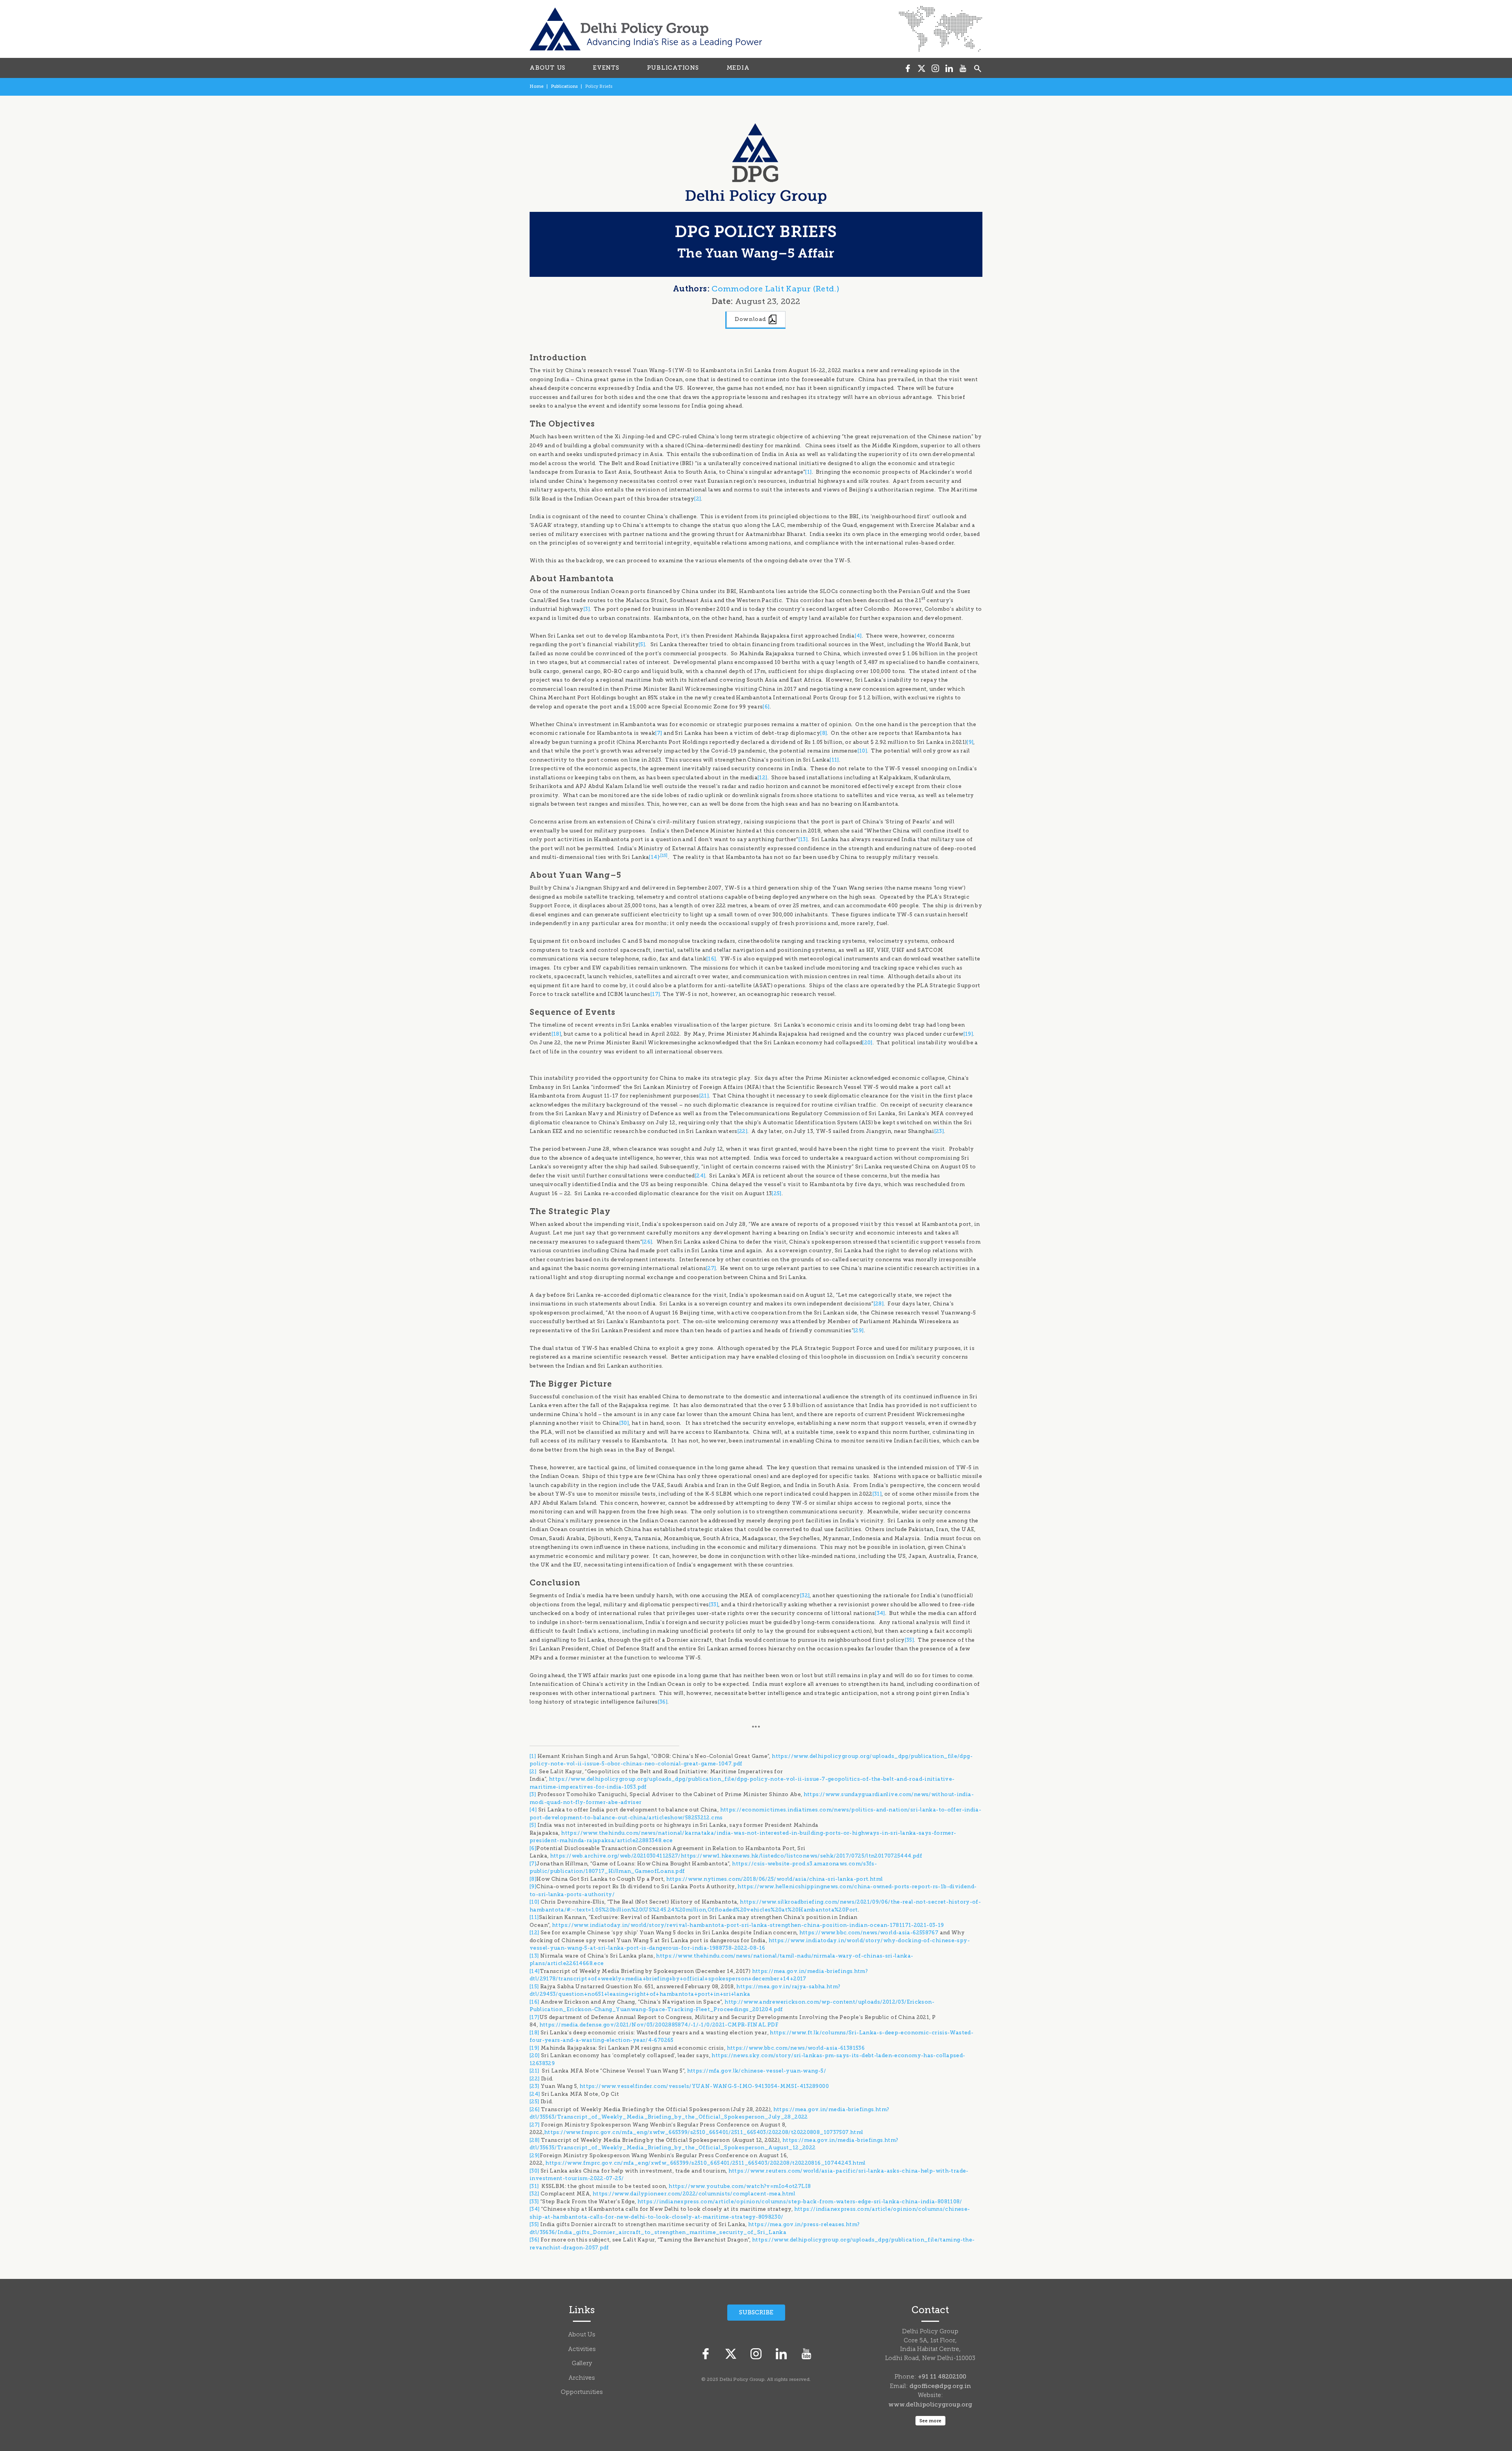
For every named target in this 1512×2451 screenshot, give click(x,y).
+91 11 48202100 (942, 2377)
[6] (766, 707)
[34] (880, 1613)
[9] (970, 742)
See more (930, 2421)
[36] (663, 1702)
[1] (808, 472)
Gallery (582, 2364)
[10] (863, 751)
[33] (714, 1605)
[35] (910, 1640)
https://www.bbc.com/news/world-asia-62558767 (869, 1933)
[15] (664, 855)
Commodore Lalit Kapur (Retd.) (775, 289)
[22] (743, 1131)
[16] (711, 959)
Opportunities (582, 2393)
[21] (704, 1096)
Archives (582, 2378)
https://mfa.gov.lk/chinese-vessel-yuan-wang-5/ (757, 2071)
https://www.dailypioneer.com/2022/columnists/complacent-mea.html (694, 2194)
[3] (587, 609)
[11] (834, 760)
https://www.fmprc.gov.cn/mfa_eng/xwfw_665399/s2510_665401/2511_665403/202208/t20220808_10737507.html (704, 2132)
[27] (711, 1268)
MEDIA (738, 68)
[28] (879, 1304)
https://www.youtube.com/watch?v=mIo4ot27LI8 (740, 2186)
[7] (659, 733)
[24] (700, 1176)
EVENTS (606, 68)
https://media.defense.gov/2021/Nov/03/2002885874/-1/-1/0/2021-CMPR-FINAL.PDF (659, 2025)
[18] (557, 1034)
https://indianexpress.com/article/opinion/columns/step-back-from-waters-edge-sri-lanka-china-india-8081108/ (800, 2202)
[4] (858, 636)
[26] (647, 1242)
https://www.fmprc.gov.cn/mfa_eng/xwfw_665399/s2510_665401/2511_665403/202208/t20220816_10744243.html (706, 2163)
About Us (582, 2335)
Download (751, 319)
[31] (877, 1494)
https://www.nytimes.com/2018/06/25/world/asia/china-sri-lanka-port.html (775, 1879)
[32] (805, 1595)
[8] (824, 733)
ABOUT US (548, 68)
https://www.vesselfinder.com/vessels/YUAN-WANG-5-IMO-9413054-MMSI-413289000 (704, 2086)
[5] (642, 644)
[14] (654, 857)
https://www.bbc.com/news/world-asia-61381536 (796, 2048)
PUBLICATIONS (673, 68)
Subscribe (756, 2312)
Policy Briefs (599, 86)
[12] (762, 778)
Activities (582, 2350)
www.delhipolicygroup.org (930, 2405)
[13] (803, 839)
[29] (859, 1330)
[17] (655, 994)
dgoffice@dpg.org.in (940, 2386)
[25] (777, 1193)
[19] (968, 1034)
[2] (698, 499)
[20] (867, 1043)
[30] (624, 1423)
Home (536, 86)
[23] (939, 1131)
